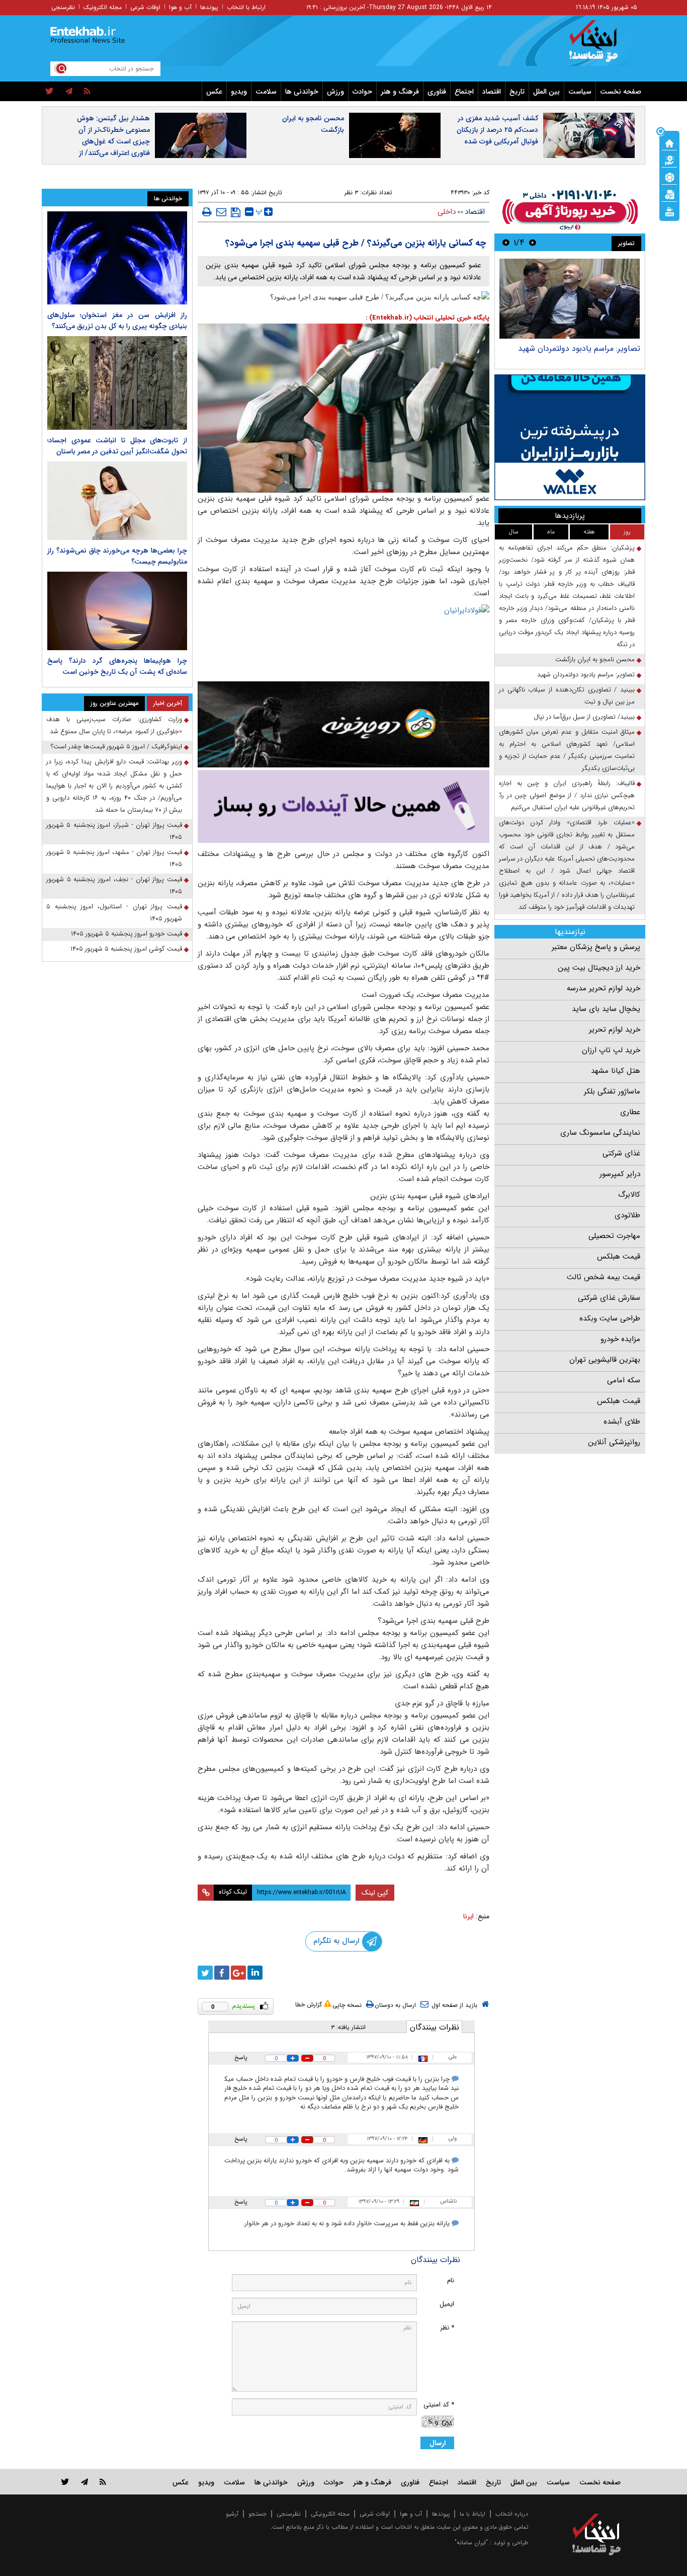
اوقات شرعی (145, 7)
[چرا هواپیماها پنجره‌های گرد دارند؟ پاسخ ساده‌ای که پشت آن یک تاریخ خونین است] (117, 611)
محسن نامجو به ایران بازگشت (313, 124)
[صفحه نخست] (669, 142)
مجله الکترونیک (103, 7)
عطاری (630, 1112)
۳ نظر (351, 192)
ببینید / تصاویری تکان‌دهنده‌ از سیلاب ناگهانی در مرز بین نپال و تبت (567, 696)
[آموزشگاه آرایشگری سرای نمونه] (343, 806)
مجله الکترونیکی (330, 2514)
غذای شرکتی (621, 1153)
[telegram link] (84, 2482)
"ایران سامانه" (471, 2543)
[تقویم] (669, 194)
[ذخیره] (236, 212)
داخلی (447, 212)
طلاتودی (627, 1215)
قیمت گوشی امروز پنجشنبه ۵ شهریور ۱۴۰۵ (126, 949)
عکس (214, 92)
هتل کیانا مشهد (616, 1071)
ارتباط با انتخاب (246, 7)
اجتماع (464, 92)
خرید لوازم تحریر (615, 1030)
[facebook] (222, 1973)
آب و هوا (180, 7)
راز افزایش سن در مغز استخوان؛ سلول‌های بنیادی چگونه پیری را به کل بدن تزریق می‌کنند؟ (117, 321)
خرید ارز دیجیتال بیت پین (599, 968)
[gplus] (238, 1973)
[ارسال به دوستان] (221, 212)
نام (451, 2280)
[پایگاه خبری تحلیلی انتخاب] (601, 46)
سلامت (266, 92)
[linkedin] (255, 1973)
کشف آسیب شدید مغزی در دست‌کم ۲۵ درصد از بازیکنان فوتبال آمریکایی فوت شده (497, 130)
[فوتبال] (669, 177)
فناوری (437, 92)
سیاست (580, 92)
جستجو (257, 2514)
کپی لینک (375, 1893)
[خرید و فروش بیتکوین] (570, 437)
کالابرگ (629, 1195)
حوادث (362, 92)
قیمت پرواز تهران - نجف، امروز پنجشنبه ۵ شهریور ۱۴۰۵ (114, 885)
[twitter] (50, 92)
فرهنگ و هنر (400, 92)
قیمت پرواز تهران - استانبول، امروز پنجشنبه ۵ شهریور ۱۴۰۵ (114, 913)
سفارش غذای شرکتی (609, 1298)
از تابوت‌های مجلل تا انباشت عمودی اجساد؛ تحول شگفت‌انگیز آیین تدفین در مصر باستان (117, 446)
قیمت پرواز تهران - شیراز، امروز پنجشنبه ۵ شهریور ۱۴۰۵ (114, 831)
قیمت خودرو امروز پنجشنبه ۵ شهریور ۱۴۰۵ (126, 934)
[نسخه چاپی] (207, 212)
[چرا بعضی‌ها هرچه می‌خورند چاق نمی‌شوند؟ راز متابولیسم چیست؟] (117, 501)
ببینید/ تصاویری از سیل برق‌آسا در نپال (584, 717)
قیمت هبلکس (619, 1257)
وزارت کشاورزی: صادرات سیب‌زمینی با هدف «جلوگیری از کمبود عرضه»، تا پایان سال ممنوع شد (114, 725)
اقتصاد (492, 92)
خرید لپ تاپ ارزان (611, 1050)
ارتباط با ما (473, 2514)
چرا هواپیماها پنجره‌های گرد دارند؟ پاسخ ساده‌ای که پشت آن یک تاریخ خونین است (117, 666)
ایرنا (468, 1916)
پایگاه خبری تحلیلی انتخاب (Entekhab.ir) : (427, 318)
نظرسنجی (63, 7)
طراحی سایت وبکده (610, 1318)
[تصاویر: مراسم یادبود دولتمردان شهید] (570, 299)
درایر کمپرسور (620, 1174)
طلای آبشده (622, 1422)
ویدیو (239, 92)
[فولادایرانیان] (343, 640)
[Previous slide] (533, 242)
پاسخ (241, 2057)
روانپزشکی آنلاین (614, 1442)
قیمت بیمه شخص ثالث (604, 1277)
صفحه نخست (621, 92)
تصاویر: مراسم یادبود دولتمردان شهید (579, 348)
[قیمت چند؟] (669, 160)
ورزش (335, 92)
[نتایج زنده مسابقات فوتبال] (669, 211)
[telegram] (69, 92)
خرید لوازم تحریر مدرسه (604, 988)
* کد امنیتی (439, 2405)
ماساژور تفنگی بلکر (612, 1091)
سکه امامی (624, 1380)
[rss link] (103, 2482)
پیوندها (209, 7)
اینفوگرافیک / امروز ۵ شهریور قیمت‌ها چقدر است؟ (116, 747)
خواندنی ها (302, 92)
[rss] (87, 92)
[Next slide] (506, 242)
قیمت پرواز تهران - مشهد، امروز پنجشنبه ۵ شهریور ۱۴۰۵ (114, 858)
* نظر (447, 2328)
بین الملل (546, 92)
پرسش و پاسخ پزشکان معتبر (596, 947)
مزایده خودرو (620, 1339)
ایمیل (447, 2304)
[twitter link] (65, 2482)
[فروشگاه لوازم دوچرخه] (343, 724)
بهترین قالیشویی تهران (605, 1360)
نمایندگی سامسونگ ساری (600, 1133)
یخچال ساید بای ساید (606, 1009)
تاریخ (517, 92)
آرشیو (232, 2514)
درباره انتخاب (512, 2514)
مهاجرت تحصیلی (614, 1236)
